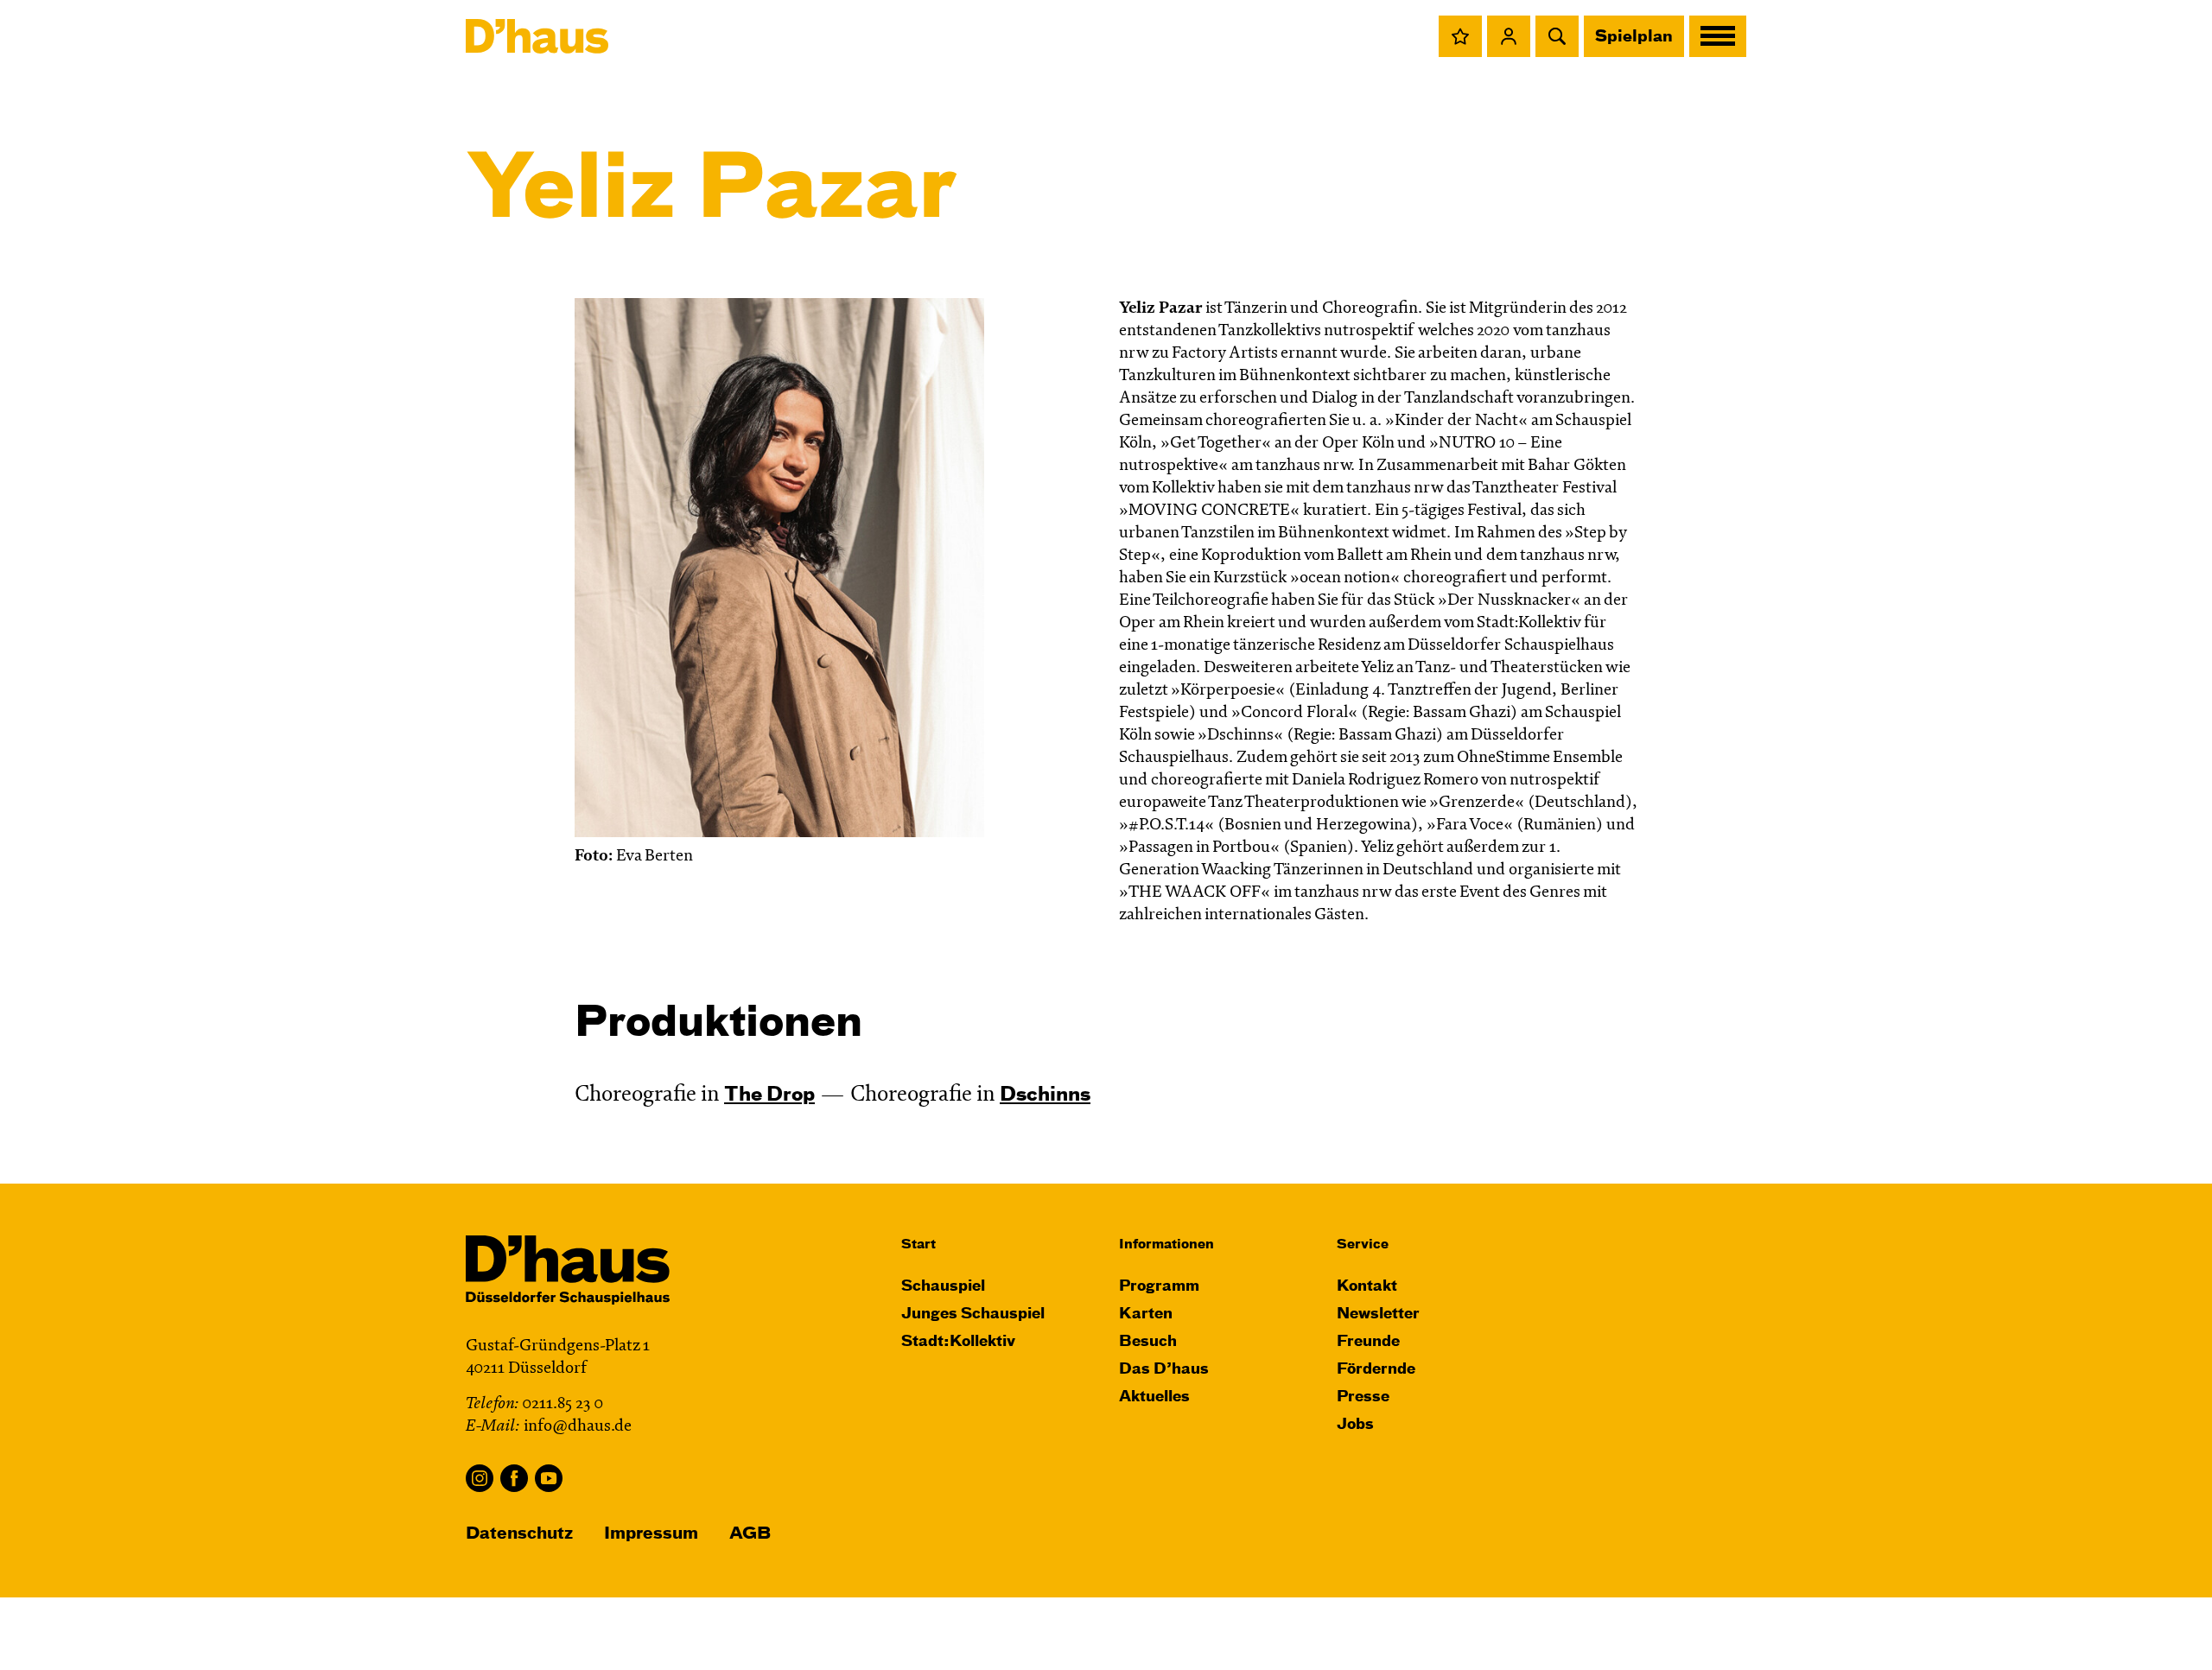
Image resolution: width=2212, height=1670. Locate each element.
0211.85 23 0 (563, 1404)
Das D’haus (1164, 1370)
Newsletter (1378, 1314)
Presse (1363, 1397)
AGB (750, 1534)
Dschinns (1045, 1095)
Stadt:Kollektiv (958, 1342)
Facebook (514, 1478)
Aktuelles (1154, 1397)
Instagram (480, 1478)
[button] (1460, 36)
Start (918, 1245)
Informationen (1166, 1245)
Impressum (651, 1534)
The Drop (769, 1095)
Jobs (1355, 1425)
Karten (1146, 1314)
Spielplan (1634, 37)
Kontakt (1367, 1287)
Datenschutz (519, 1534)
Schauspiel (943, 1287)
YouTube (549, 1478)
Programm (1159, 1287)
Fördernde (1376, 1370)
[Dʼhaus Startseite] (537, 36)
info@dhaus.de (578, 1427)
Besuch (1148, 1342)
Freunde (1368, 1342)
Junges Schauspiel (973, 1314)
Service (1363, 1245)
